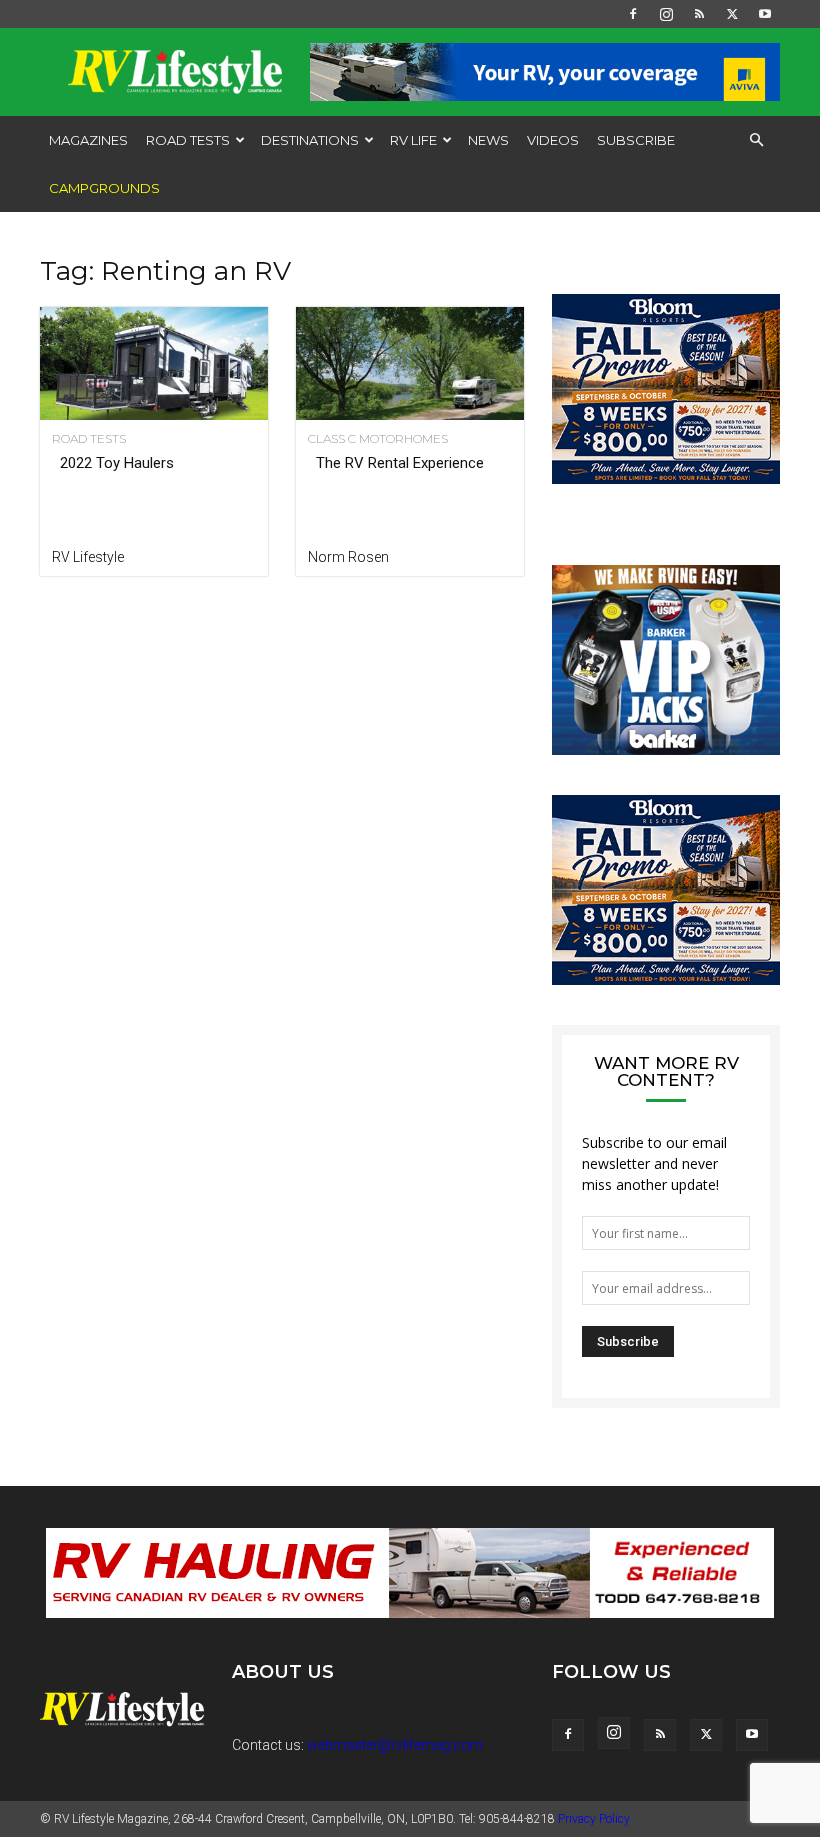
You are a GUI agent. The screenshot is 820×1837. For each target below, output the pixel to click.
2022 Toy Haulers (117, 463)
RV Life (413, 140)
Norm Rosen (348, 557)
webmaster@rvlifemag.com (395, 1745)
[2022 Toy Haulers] (154, 363)
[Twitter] (732, 14)
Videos (553, 140)
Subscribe (636, 140)
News (488, 140)
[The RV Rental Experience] (410, 363)
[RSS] (699, 14)
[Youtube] (765, 14)
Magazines (88, 140)
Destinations (310, 140)
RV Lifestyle (88, 557)
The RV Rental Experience (400, 463)
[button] (756, 140)
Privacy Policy (594, 1819)
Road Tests (188, 140)
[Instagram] (666, 14)
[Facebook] (633, 14)
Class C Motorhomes (378, 439)
